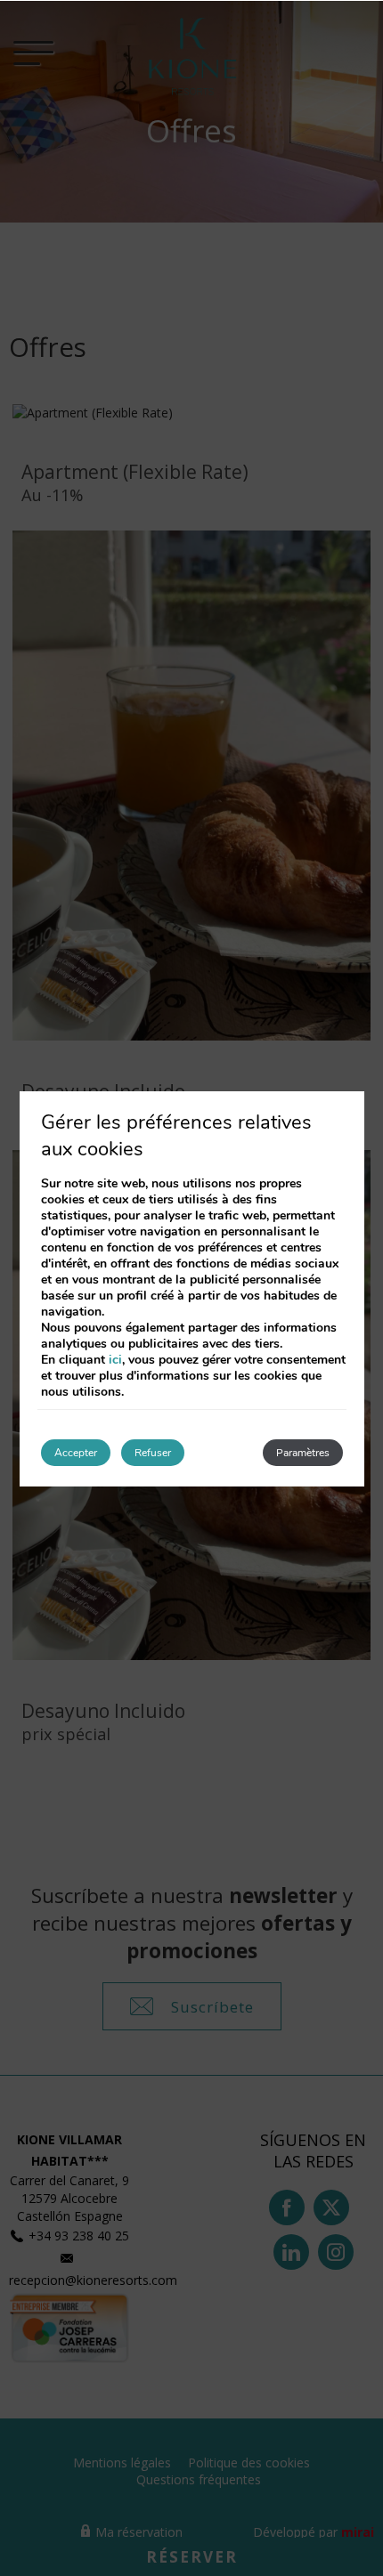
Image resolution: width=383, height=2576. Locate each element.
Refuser (153, 1453)
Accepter (76, 1453)
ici (115, 1360)
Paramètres (303, 1453)
